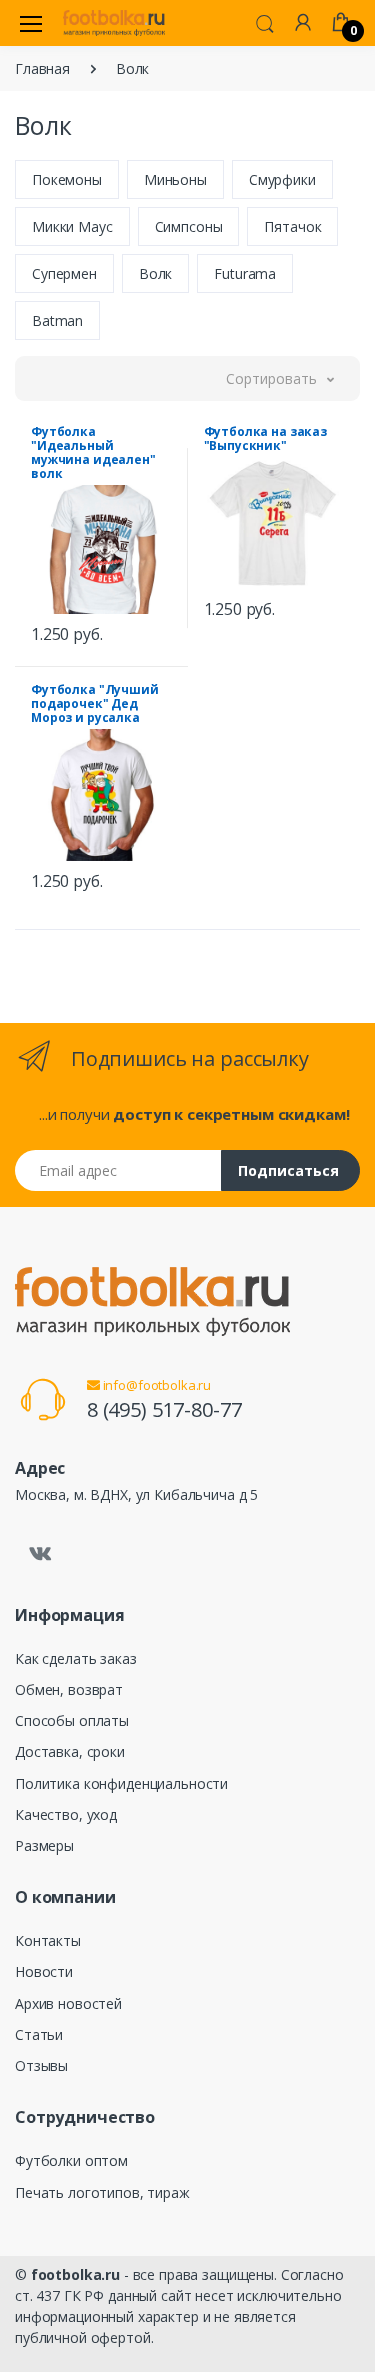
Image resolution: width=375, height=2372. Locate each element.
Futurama (245, 273)
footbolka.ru (75, 2274)
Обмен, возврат (69, 1689)
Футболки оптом (71, 2160)
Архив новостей (68, 2003)
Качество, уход (66, 1814)
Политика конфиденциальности (121, 1783)
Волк (155, 273)
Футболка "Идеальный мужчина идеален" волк (93, 452)
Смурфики (282, 179)
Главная (42, 68)
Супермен (64, 273)
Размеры (44, 1845)
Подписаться (288, 1170)
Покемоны (67, 179)
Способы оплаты (72, 1720)
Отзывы (41, 2065)
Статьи (39, 2034)
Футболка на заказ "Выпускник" (266, 438)
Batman (57, 320)
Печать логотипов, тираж (102, 2192)
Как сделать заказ (76, 1658)
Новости (44, 1971)
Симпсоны (189, 226)
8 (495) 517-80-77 (164, 1409)
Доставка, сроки (70, 1751)
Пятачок (292, 226)
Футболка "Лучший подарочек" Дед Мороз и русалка (95, 703)
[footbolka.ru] (114, 23)
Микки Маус (72, 226)
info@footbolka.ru (155, 1385)
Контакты (48, 1940)
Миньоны (175, 179)
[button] (265, 22)
